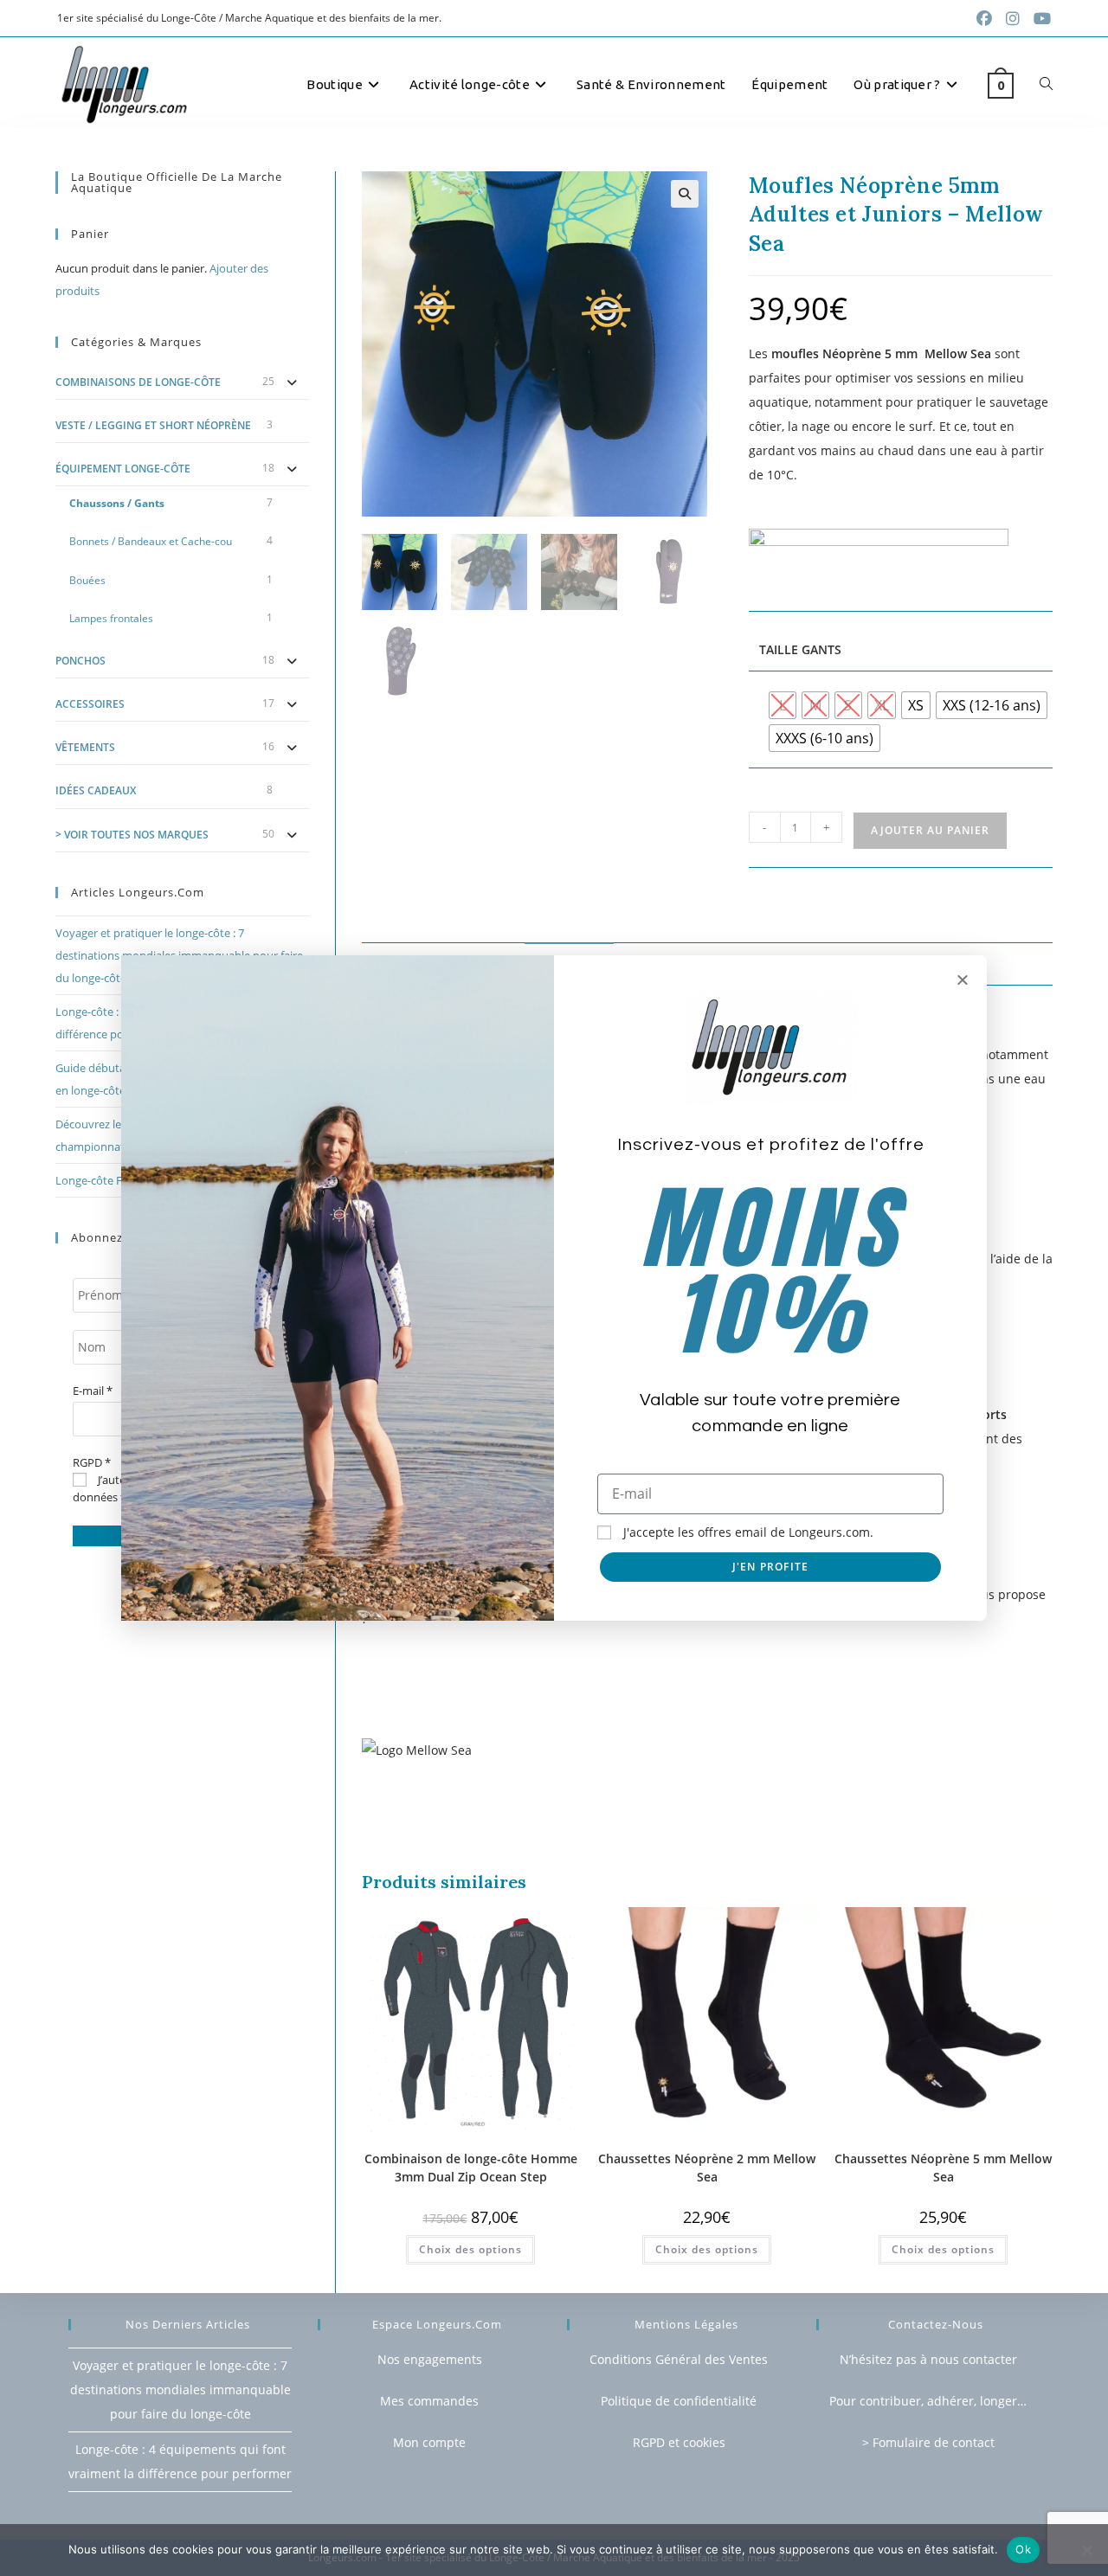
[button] (963, 980)
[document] (554, 1288)
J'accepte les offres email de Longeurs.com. (748, 1532)
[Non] (1086, 2550)
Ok (1023, 2549)
